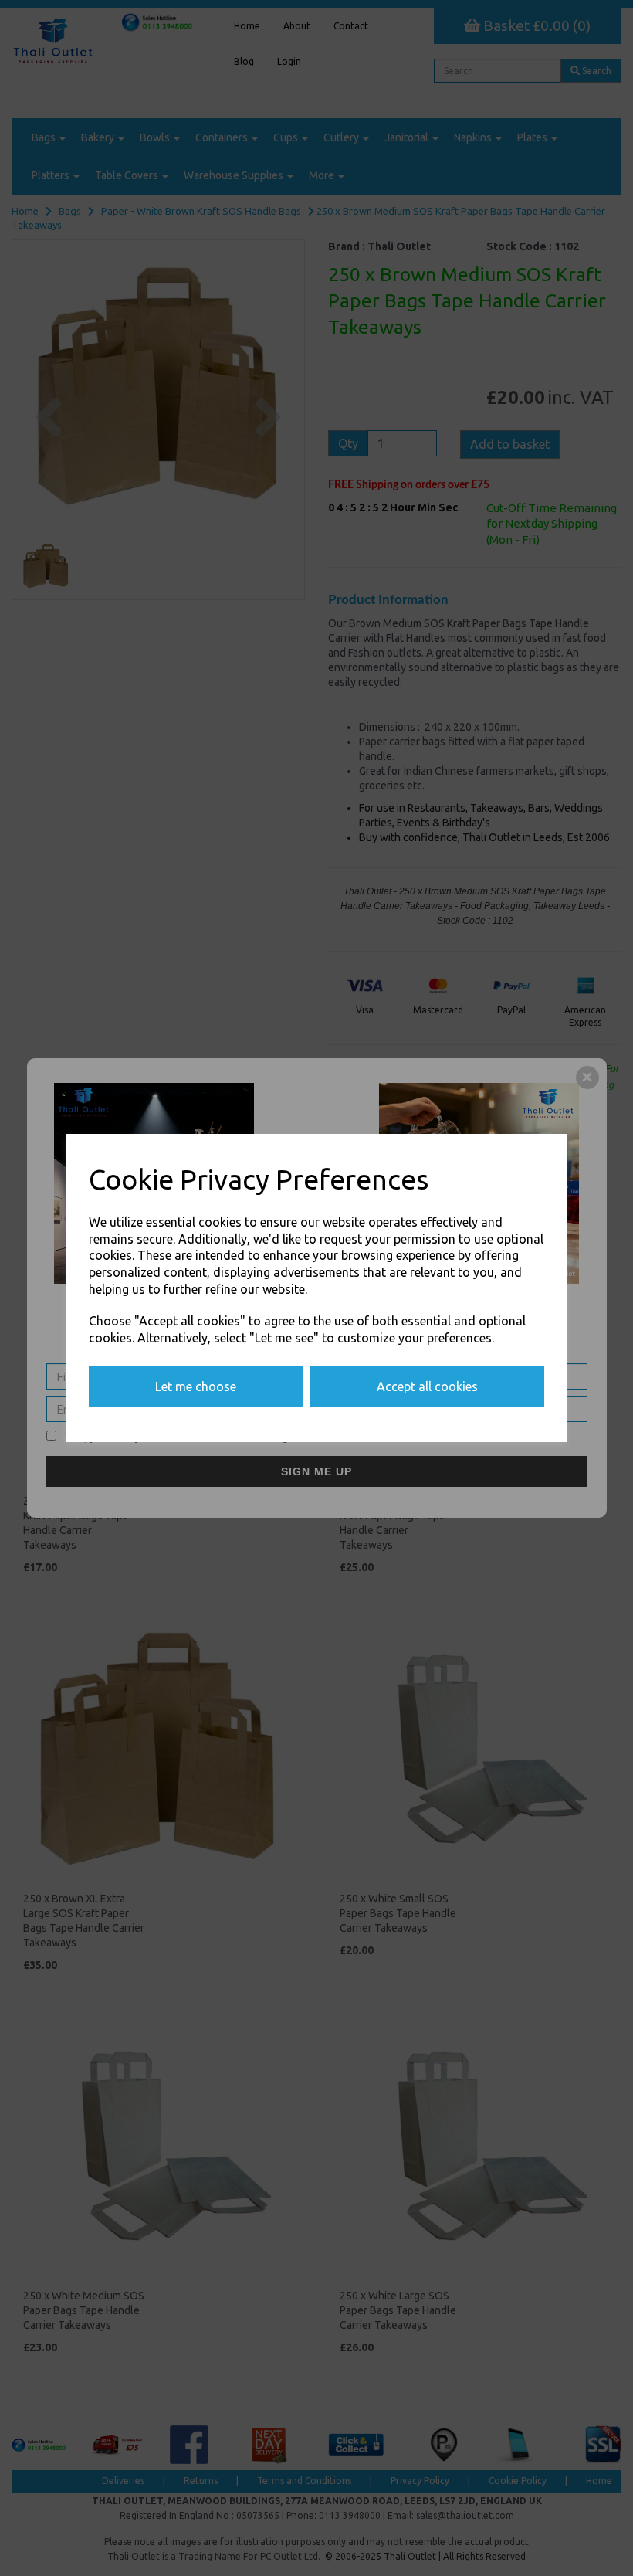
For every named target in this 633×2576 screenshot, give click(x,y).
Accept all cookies (427, 1386)
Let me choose (196, 1386)
